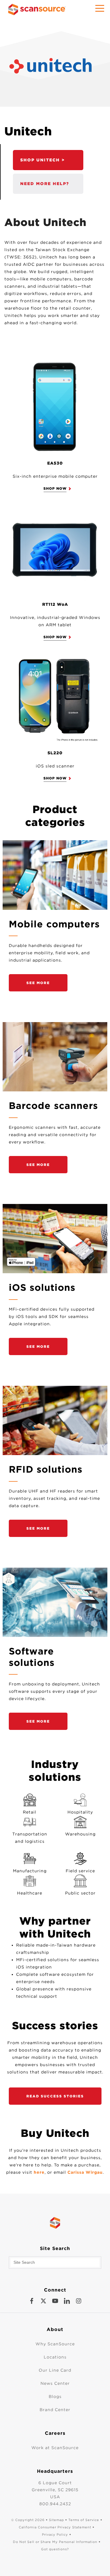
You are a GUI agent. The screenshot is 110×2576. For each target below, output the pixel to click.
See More (38, 983)
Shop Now (55, 637)
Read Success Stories (55, 2096)
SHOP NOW (55, 488)
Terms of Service (84, 2520)
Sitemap (56, 2520)
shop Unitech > (43, 160)
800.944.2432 (55, 2504)
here (39, 2172)
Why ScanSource (55, 2344)
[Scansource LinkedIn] (67, 2301)
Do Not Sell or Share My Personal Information (55, 2542)
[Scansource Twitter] (43, 2301)
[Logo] (58, 67)
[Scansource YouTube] (55, 2301)
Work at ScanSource (55, 2448)
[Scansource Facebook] (32, 2301)
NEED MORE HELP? (45, 184)
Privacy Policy (55, 2534)
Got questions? (55, 2549)
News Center (55, 2383)
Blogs (55, 2396)
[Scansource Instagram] (79, 2301)
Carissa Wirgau (85, 2172)
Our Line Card (55, 2370)
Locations (55, 2357)
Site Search (55, 2248)
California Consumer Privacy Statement (55, 2527)
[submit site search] (95, 2263)
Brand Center (55, 2410)
